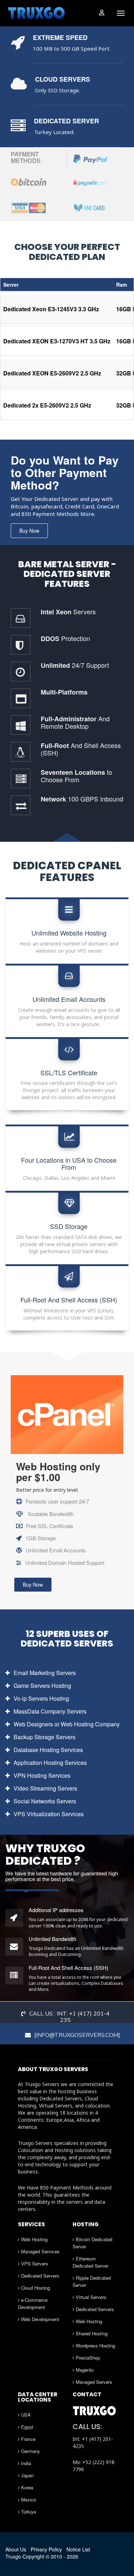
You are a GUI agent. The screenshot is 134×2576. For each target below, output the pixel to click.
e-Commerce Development (33, 2303)
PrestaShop (87, 2358)
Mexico (28, 2500)
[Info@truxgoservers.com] (77, 2035)
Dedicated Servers (39, 2276)
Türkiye (28, 2512)
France (28, 2439)
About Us (16, 2549)
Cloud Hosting (35, 2288)
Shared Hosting (91, 2333)
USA (25, 2415)
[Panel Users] (101, 12)
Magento (84, 2370)
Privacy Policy (46, 2549)
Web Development (39, 2319)
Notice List (78, 2549)
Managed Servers (93, 2382)
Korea (26, 2487)
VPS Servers (34, 2263)
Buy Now (29, 531)
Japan (27, 2475)
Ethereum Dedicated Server (90, 2262)
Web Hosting (34, 2239)
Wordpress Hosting (95, 2345)
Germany (30, 2451)
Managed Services (40, 2251)
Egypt (26, 2427)
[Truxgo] (37, 13)
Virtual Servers (90, 2297)
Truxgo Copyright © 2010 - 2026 (42, 2556)
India (25, 2463)
